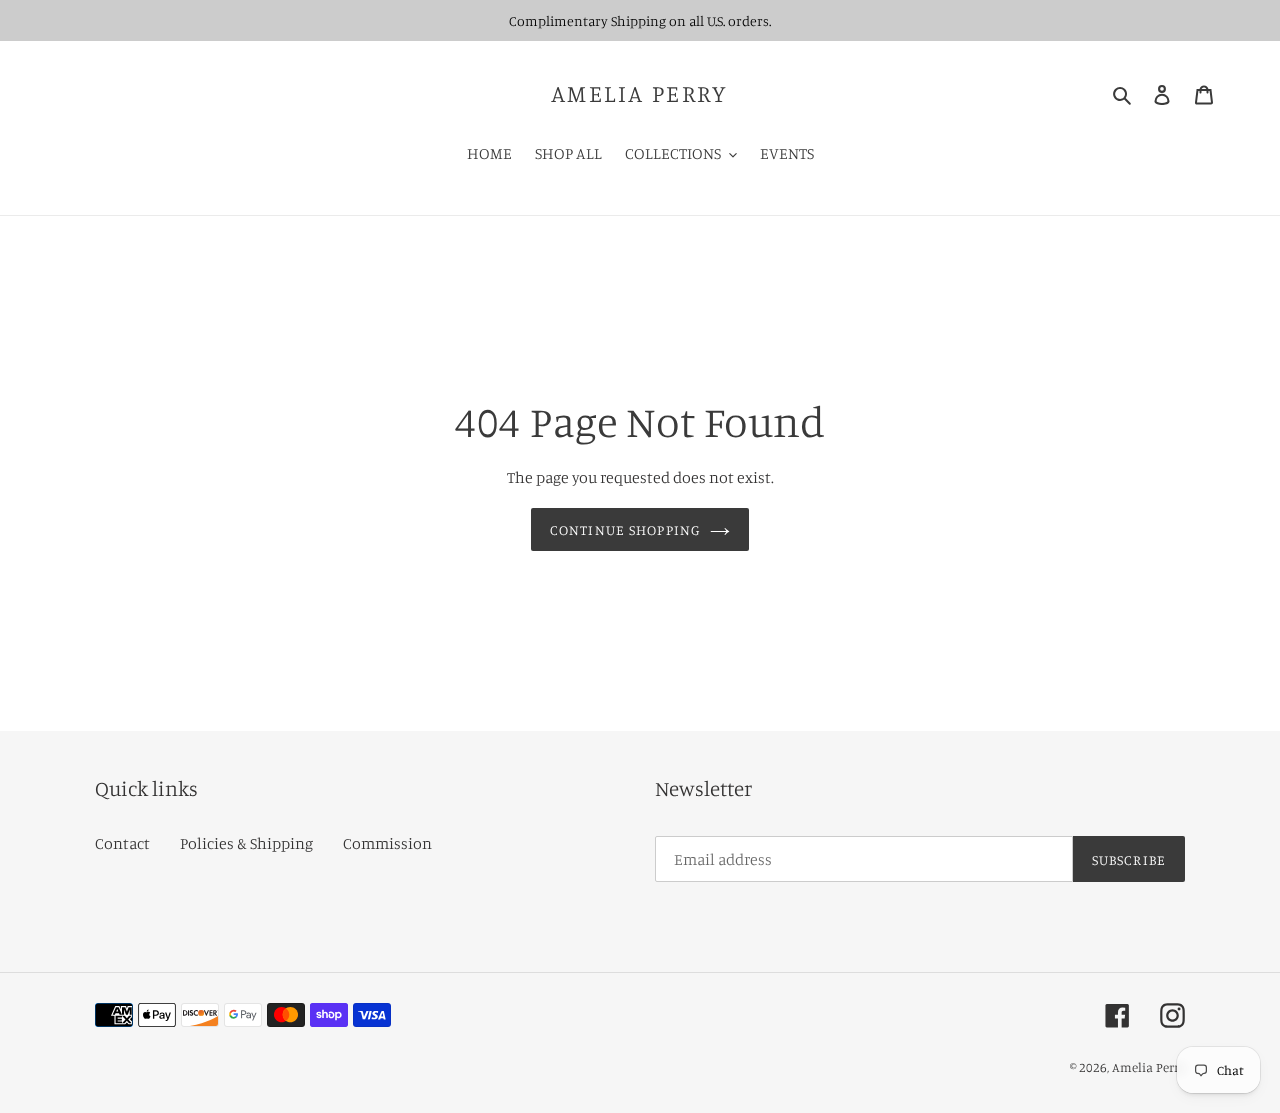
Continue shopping (625, 529)
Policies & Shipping (246, 843)
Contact (122, 843)
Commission (387, 843)
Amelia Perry (640, 93)
